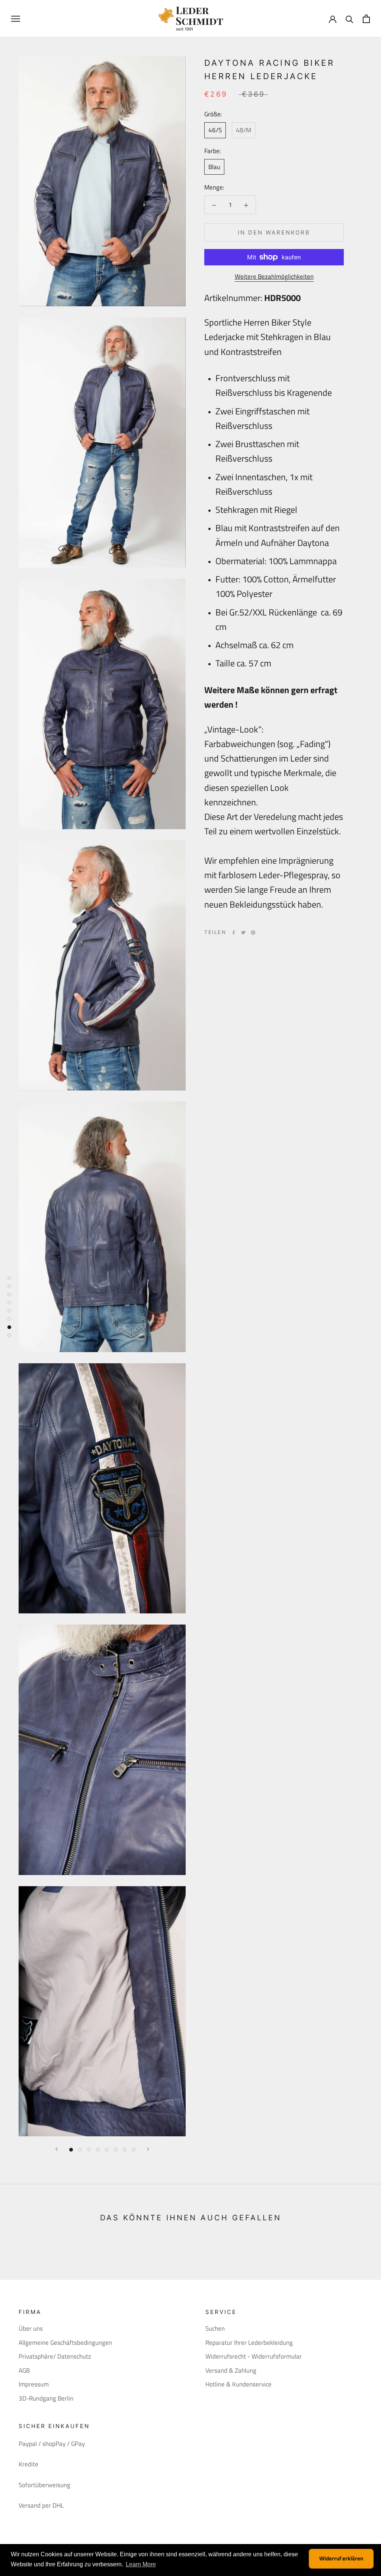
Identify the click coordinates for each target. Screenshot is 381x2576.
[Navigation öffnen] (16, 19)
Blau (214, 167)
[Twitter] (243, 933)
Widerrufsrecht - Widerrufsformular (254, 2357)
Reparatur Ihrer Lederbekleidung (249, 2343)
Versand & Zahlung (231, 2371)
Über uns (31, 2329)
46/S (215, 130)
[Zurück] (57, 2149)
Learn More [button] (141, 2564)
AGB (24, 2371)
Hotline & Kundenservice (238, 2384)
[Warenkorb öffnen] (366, 19)
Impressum (34, 2384)
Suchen (215, 2329)
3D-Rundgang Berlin (46, 2399)
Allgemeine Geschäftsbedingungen (65, 2343)
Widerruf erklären (341, 2558)
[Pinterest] (253, 933)
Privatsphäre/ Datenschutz (55, 2357)
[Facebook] (234, 933)
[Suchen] (350, 19)
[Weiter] (148, 2149)
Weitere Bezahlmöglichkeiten (274, 277)
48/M (244, 130)
